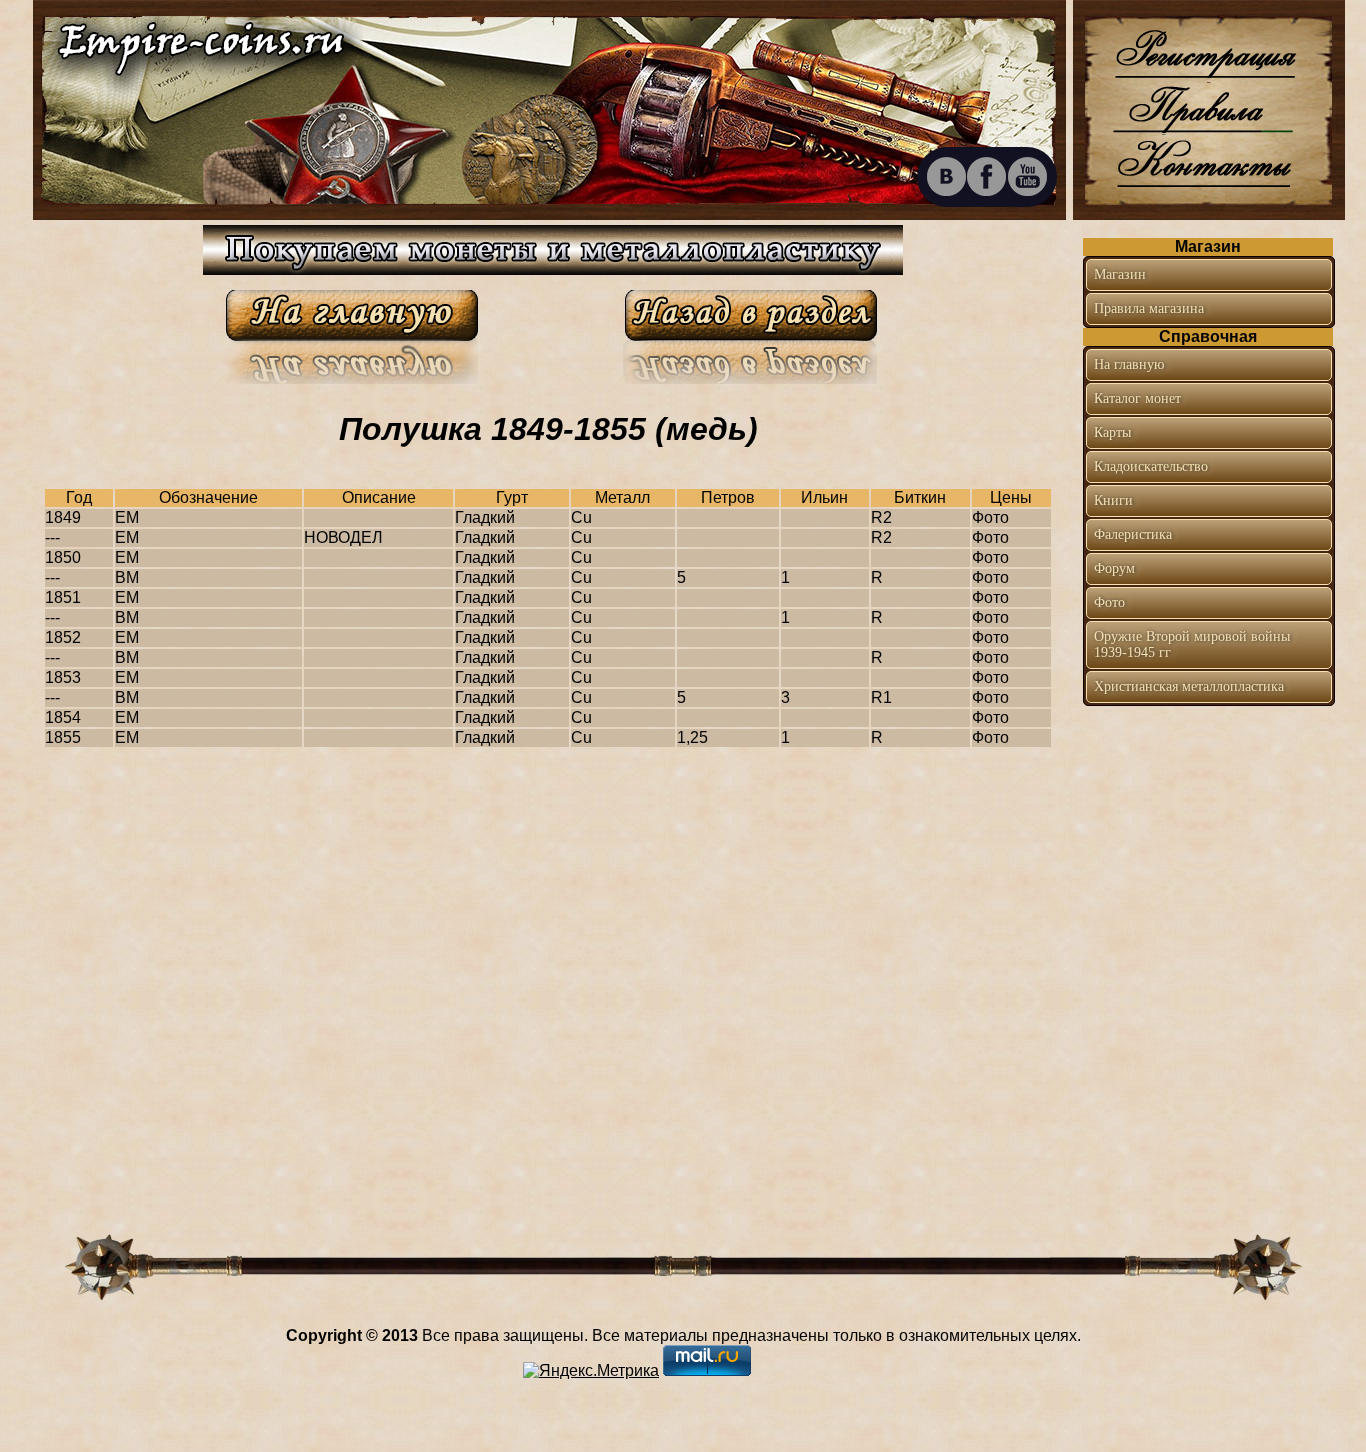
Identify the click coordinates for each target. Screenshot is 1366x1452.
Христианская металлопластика (1189, 686)
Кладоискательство (1151, 466)
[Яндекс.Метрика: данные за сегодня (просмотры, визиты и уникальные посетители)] (591, 1371)
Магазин (1120, 274)
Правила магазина (1149, 308)
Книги (1113, 500)
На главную (1129, 364)
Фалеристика (1133, 534)
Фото (1109, 602)
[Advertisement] (1208, 849)
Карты (1112, 432)
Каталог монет (1137, 398)
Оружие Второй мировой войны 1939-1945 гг (1192, 644)
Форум (1114, 568)
